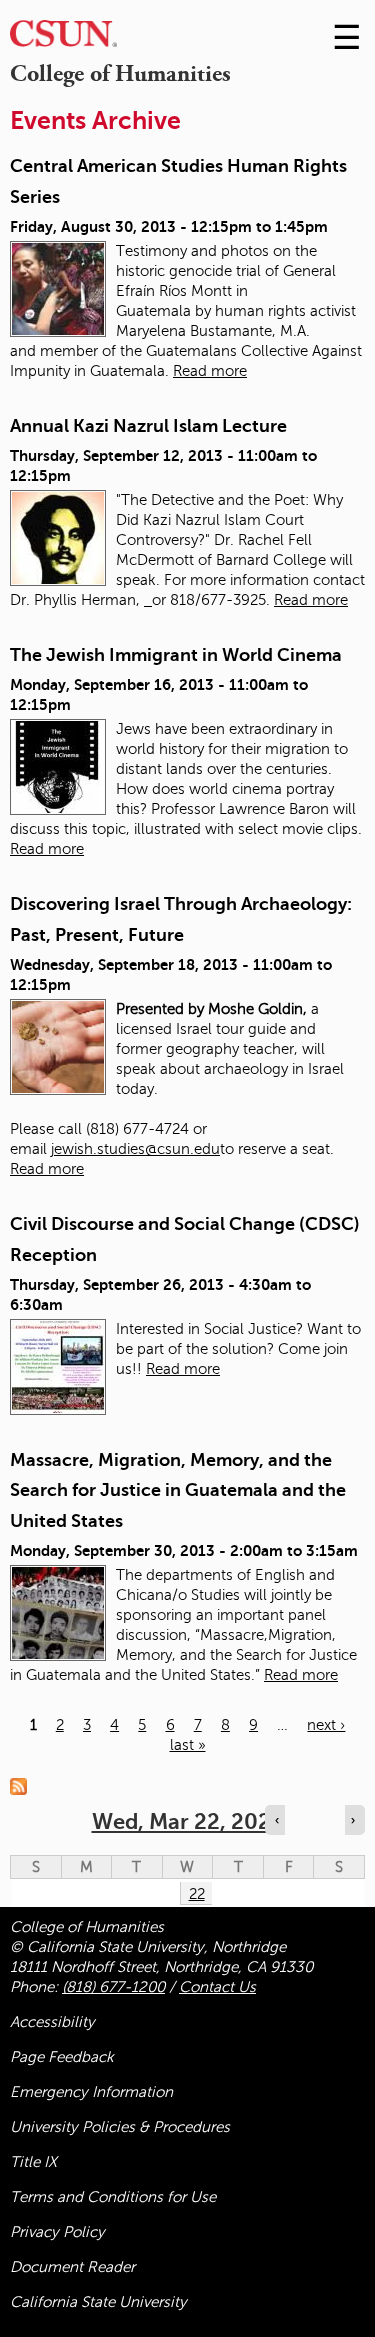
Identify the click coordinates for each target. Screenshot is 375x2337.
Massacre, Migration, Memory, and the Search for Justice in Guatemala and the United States (178, 1490)
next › (326, 1725)
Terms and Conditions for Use (113, 2197)
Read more (210, 371)
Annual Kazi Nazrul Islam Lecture (148, 426)
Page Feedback (62, 2057)
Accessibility (52, 2022)
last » (188, 1745)
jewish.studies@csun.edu (135, 1149)
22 (197, 1894)
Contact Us (217, 1987)
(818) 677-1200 (113, 1987)
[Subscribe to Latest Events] (23, 1785)
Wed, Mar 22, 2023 (188, 1821)
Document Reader (72, 2267)
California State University (98, 2302)
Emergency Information (91, 2092)
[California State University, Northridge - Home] (63, 38)
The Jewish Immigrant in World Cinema (176, 655)
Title (33, 2162)
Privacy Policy (57, 2232)
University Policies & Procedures (120, 2127)
